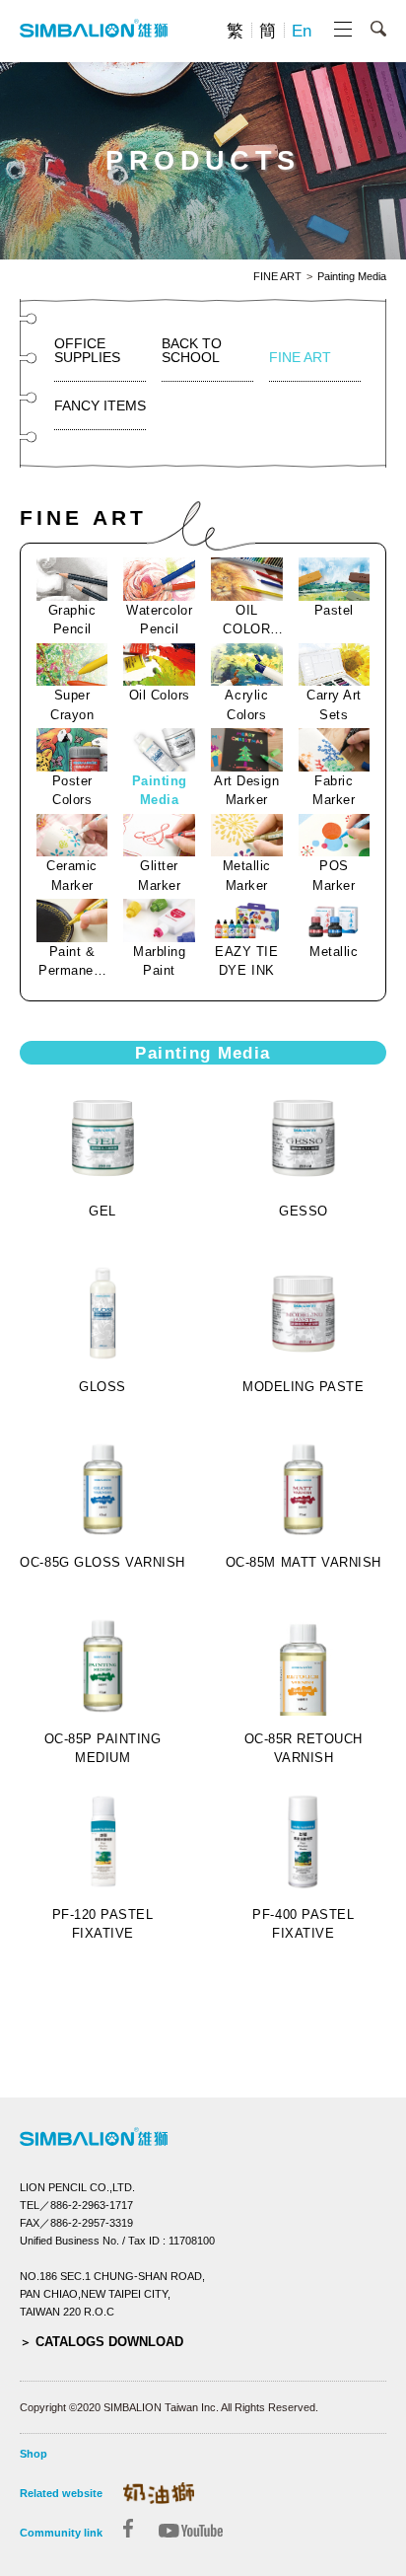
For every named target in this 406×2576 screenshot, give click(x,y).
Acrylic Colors (246, 705)
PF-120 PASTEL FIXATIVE (103, 1924)
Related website (61, 2493)
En (302, 31)
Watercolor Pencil (159, 620)
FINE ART (277, 277)
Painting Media (352, 277)
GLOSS (102, 1387)
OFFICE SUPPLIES (87, 350)
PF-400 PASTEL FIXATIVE (303, 1924)
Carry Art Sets (334, 705)
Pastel (334, 610)
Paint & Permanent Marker (72, 962)
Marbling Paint (159, 961)
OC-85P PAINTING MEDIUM (103, 1749)
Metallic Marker (247, 876)
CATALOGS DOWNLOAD (109, 2342)
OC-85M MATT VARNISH (304, 1562)
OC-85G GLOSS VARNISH (102, 1562)
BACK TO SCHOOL (192, 350)
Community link (61, 2533)
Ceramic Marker (72, 876)
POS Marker (334, 876)
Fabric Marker (334, 791)
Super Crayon (72, 705)
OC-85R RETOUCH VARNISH (304, 1749)
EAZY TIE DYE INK (246, 961)
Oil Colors (160, 695)
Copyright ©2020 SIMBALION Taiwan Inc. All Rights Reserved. (169, 2407)
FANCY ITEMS (100, 405)
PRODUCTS (203, 161)
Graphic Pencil (72, 620)
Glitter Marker (159, 876)
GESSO (304, 1211)
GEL (102, 1211)
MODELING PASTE (303, 1387)
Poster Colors (72, 791)
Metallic (334, 952)
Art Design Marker (246, 791)
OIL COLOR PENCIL (246, 621)
